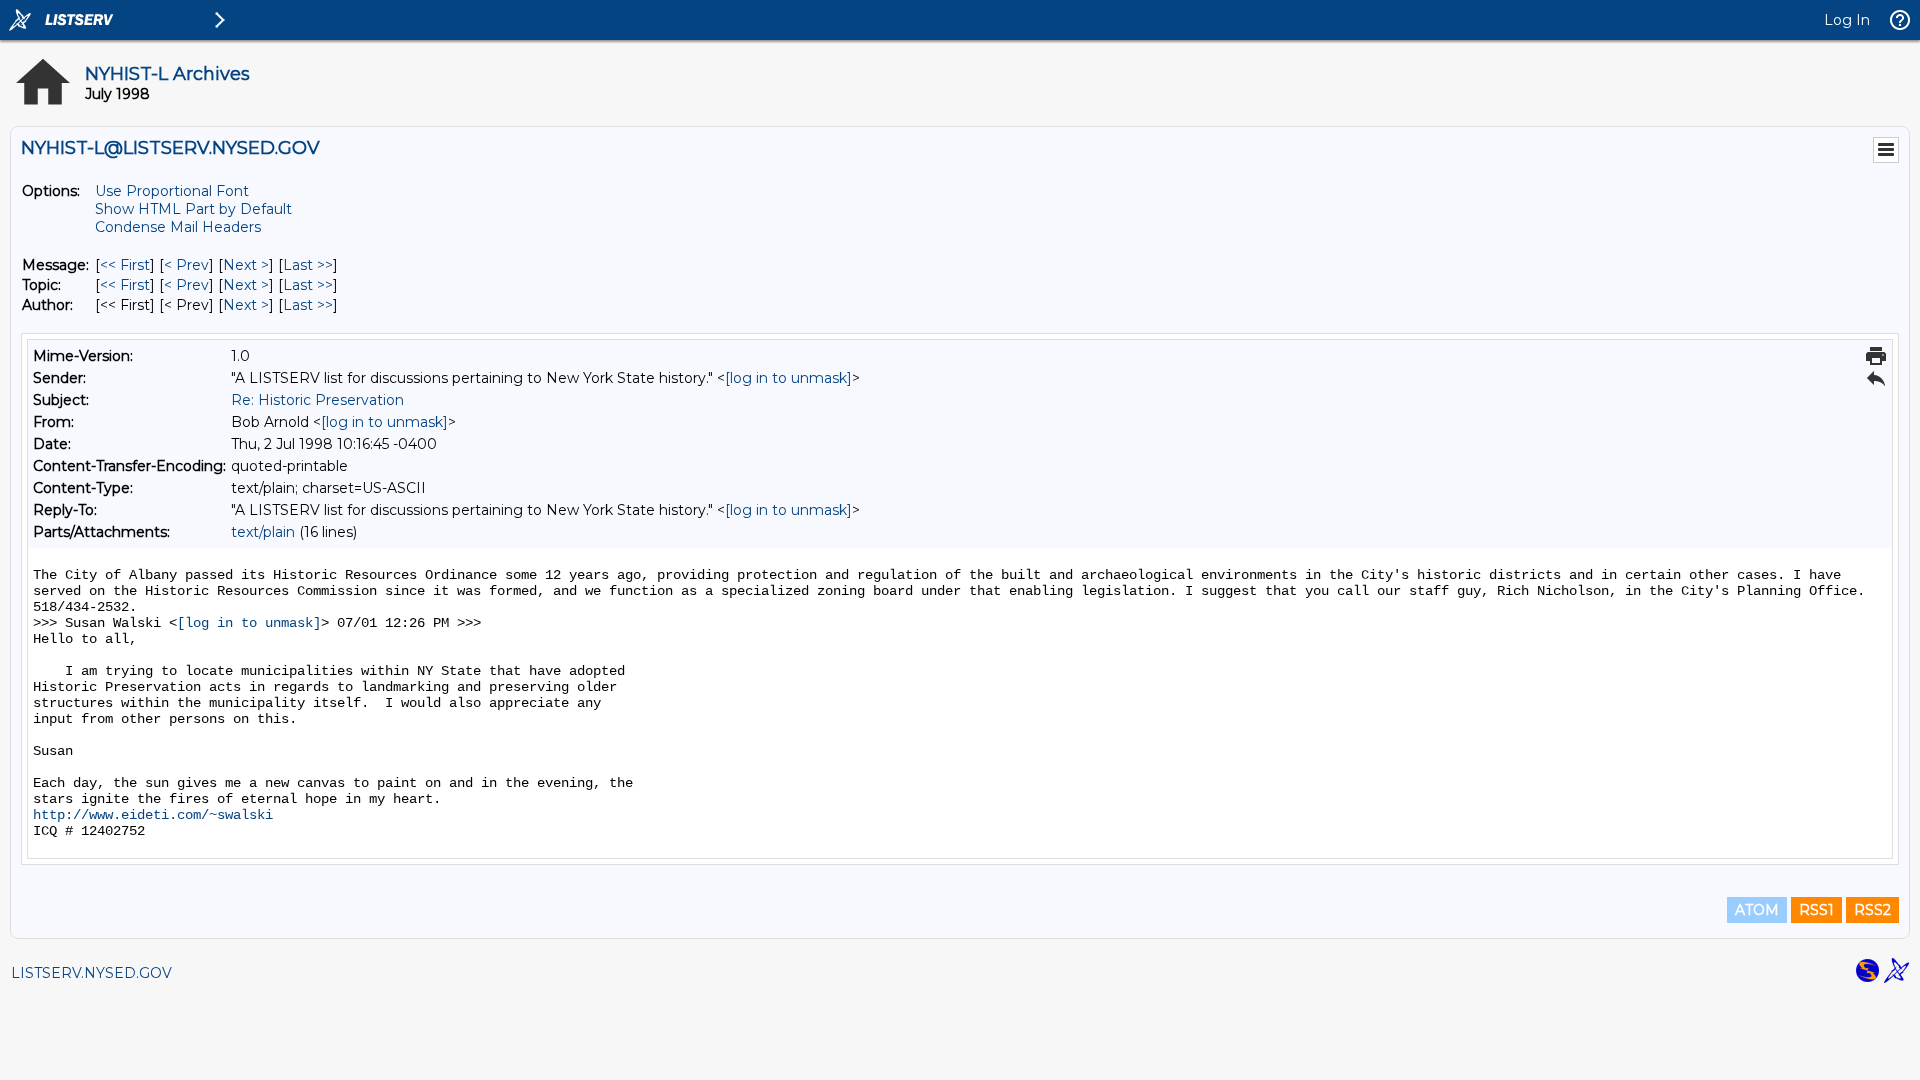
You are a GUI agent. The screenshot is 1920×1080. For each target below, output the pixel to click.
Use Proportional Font (172, 191)
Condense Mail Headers (178, 227)
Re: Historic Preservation (317, 400)
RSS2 (1872, 910)
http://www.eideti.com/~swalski (153, 815)
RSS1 (1816, 910)
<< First (125, 265)
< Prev (186, 265)
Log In (1847, 20)
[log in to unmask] (788, 378)
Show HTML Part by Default (193, 209)
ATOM (1757, 910)
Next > (246, 265)
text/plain (263, 532)
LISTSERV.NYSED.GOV (91, 973)
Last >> (308, 265)
